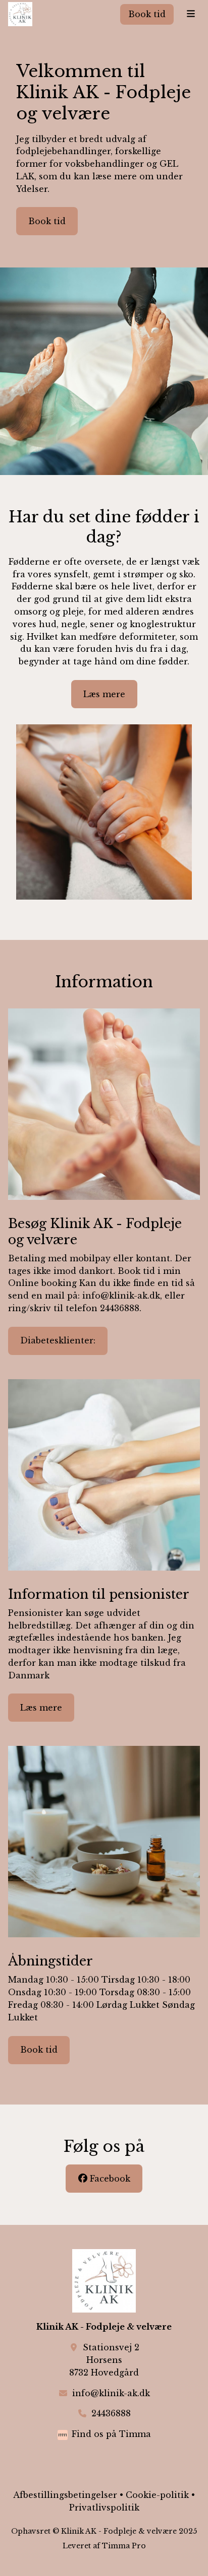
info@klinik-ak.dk (111, 2393)
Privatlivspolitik (104, 2507)
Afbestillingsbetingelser (65, 2495)
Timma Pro (124, 2546)
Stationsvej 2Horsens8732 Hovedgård (104, 2360)
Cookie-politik (157, 2495)
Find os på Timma (111, 2434)
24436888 (111, 2413)
